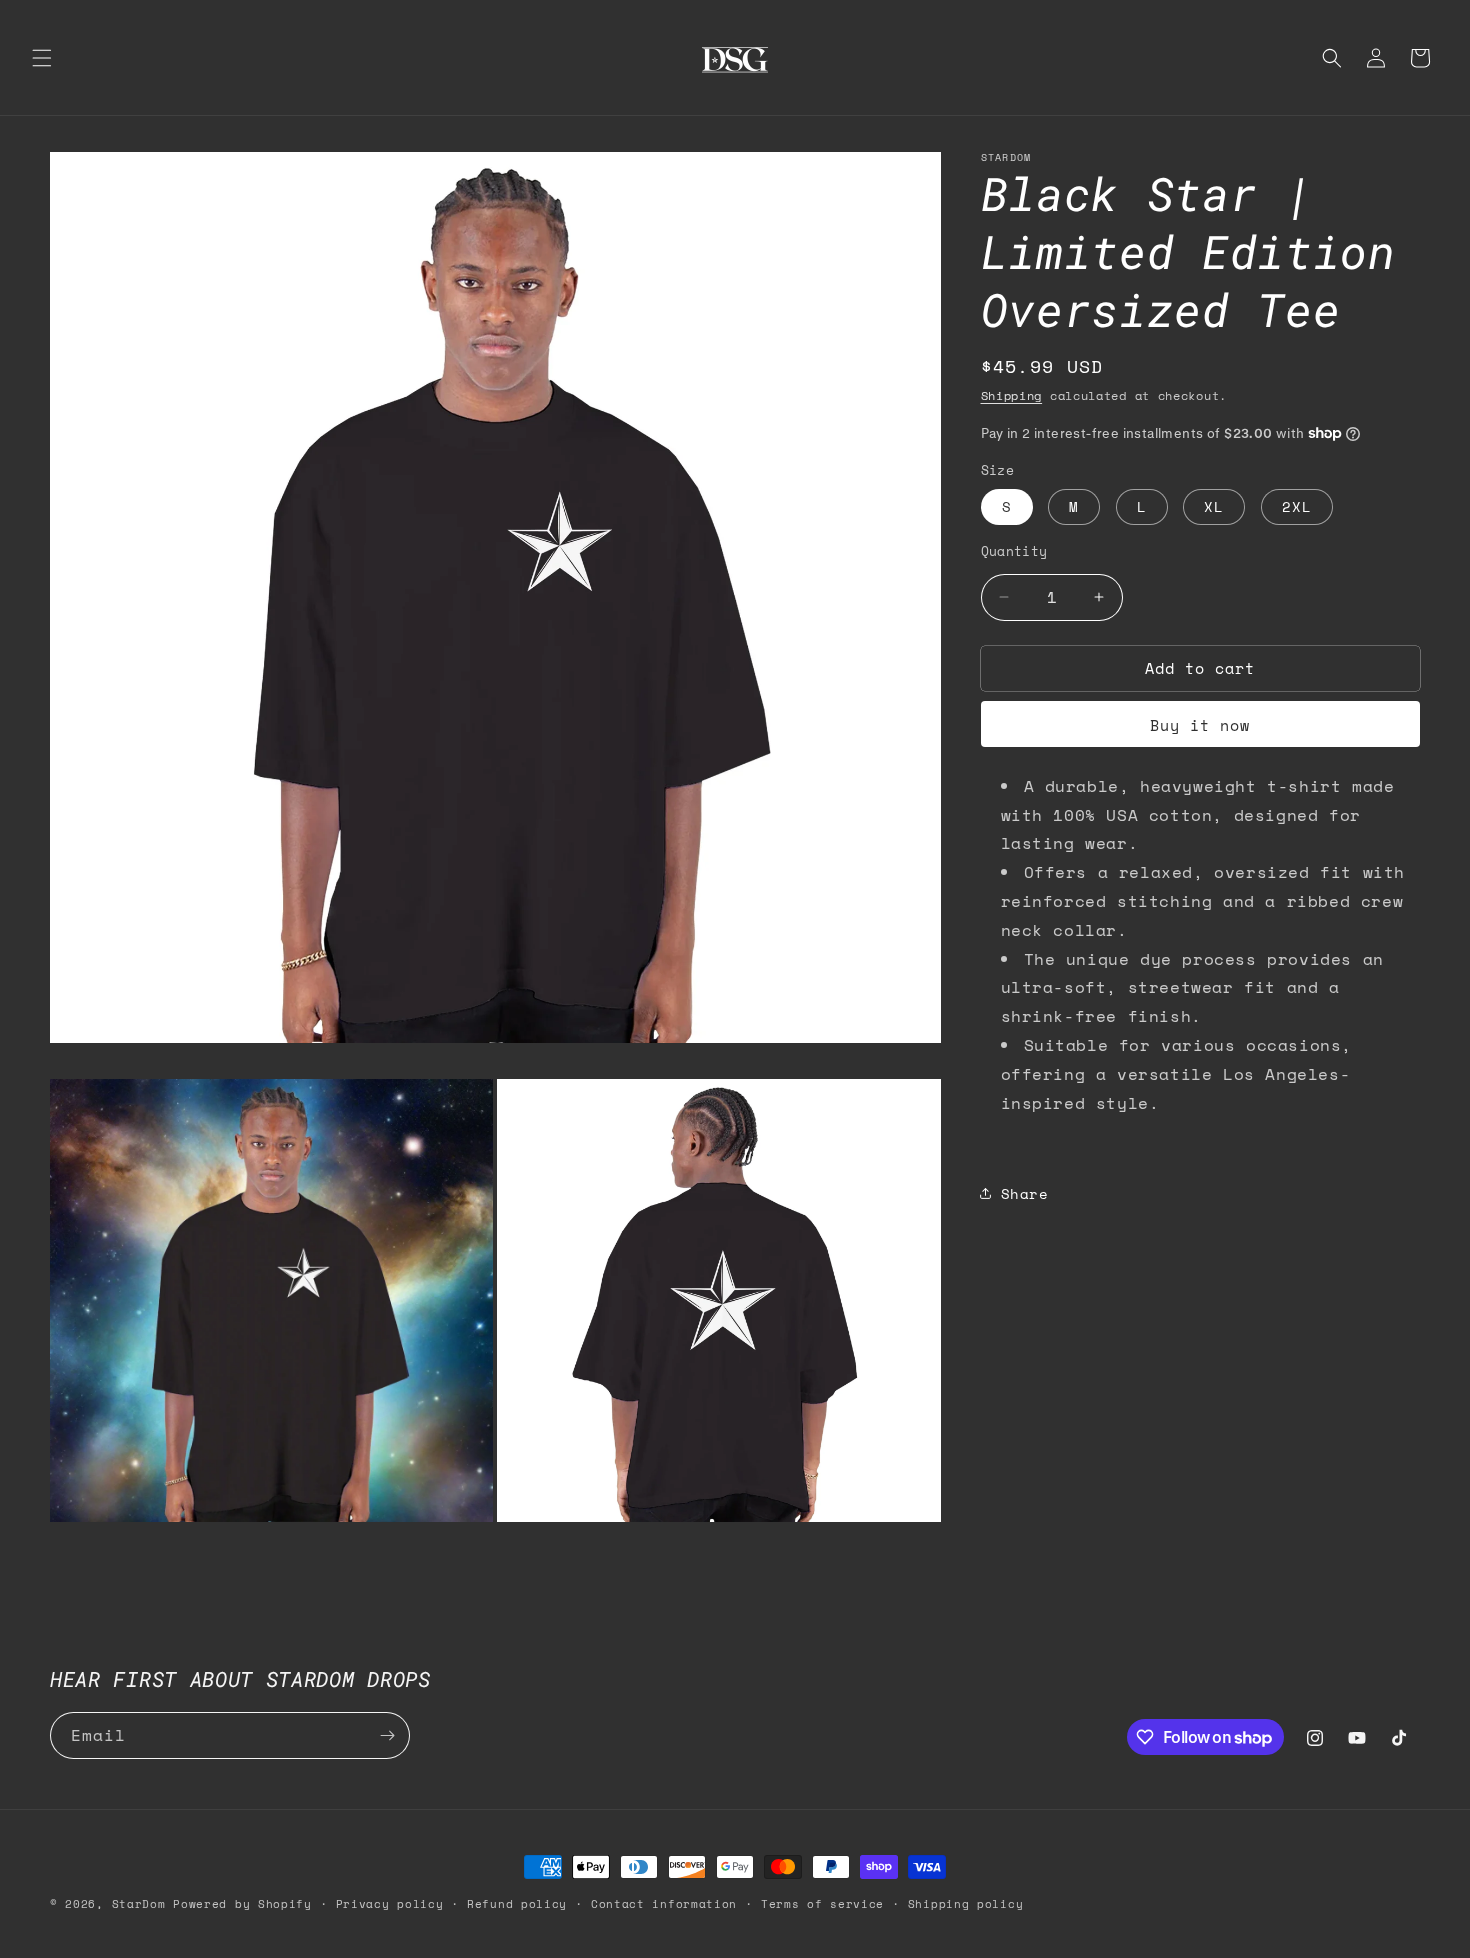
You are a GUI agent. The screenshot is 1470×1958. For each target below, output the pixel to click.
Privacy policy (390, 1904)
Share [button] (1025, 1192)
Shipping (1012, 395)
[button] (42, 58)
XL (1214, 506)
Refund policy (517, 1904)
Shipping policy (966, 1904)
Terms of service (822, 1904)
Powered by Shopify (242, 1904)
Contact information (664, 1904)
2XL (1297, 506)
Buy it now (1200, 725)
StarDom (139, 1904)
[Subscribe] (387, 1735)
